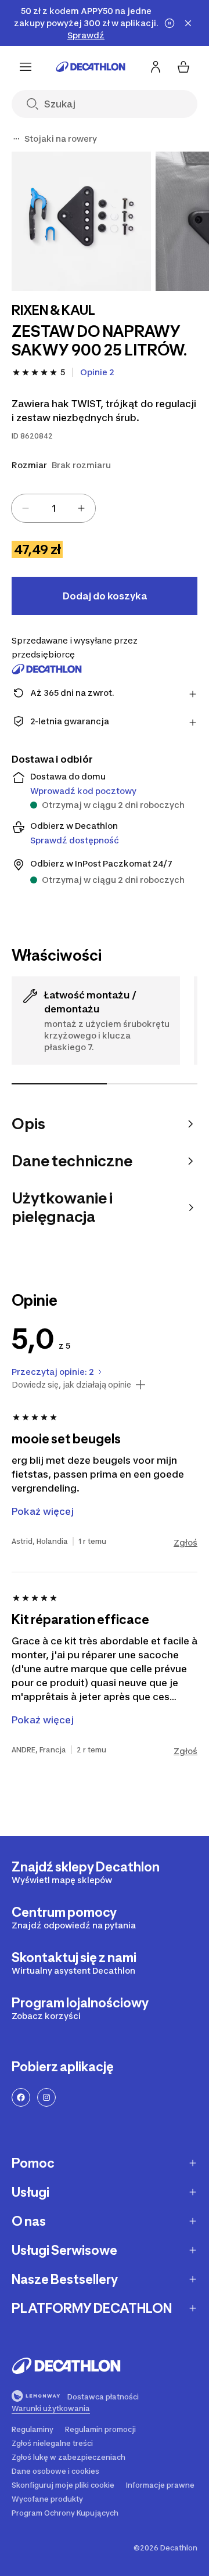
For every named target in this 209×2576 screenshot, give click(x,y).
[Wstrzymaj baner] (170, 23)
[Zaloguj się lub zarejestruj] (156, 67)
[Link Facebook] (21, 2097)
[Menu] (26, 67)
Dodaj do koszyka (105, 596)
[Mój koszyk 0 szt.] (183, 67)
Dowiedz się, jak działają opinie (71, 1385)
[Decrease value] (26, 508)
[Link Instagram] (46, 2097)
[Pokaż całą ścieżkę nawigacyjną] (16, 139)
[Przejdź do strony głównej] (91, 67)
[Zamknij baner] (188, 23)
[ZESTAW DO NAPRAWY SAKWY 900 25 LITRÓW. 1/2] (81, 221)
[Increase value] (81, 508)
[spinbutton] (53, 508)
